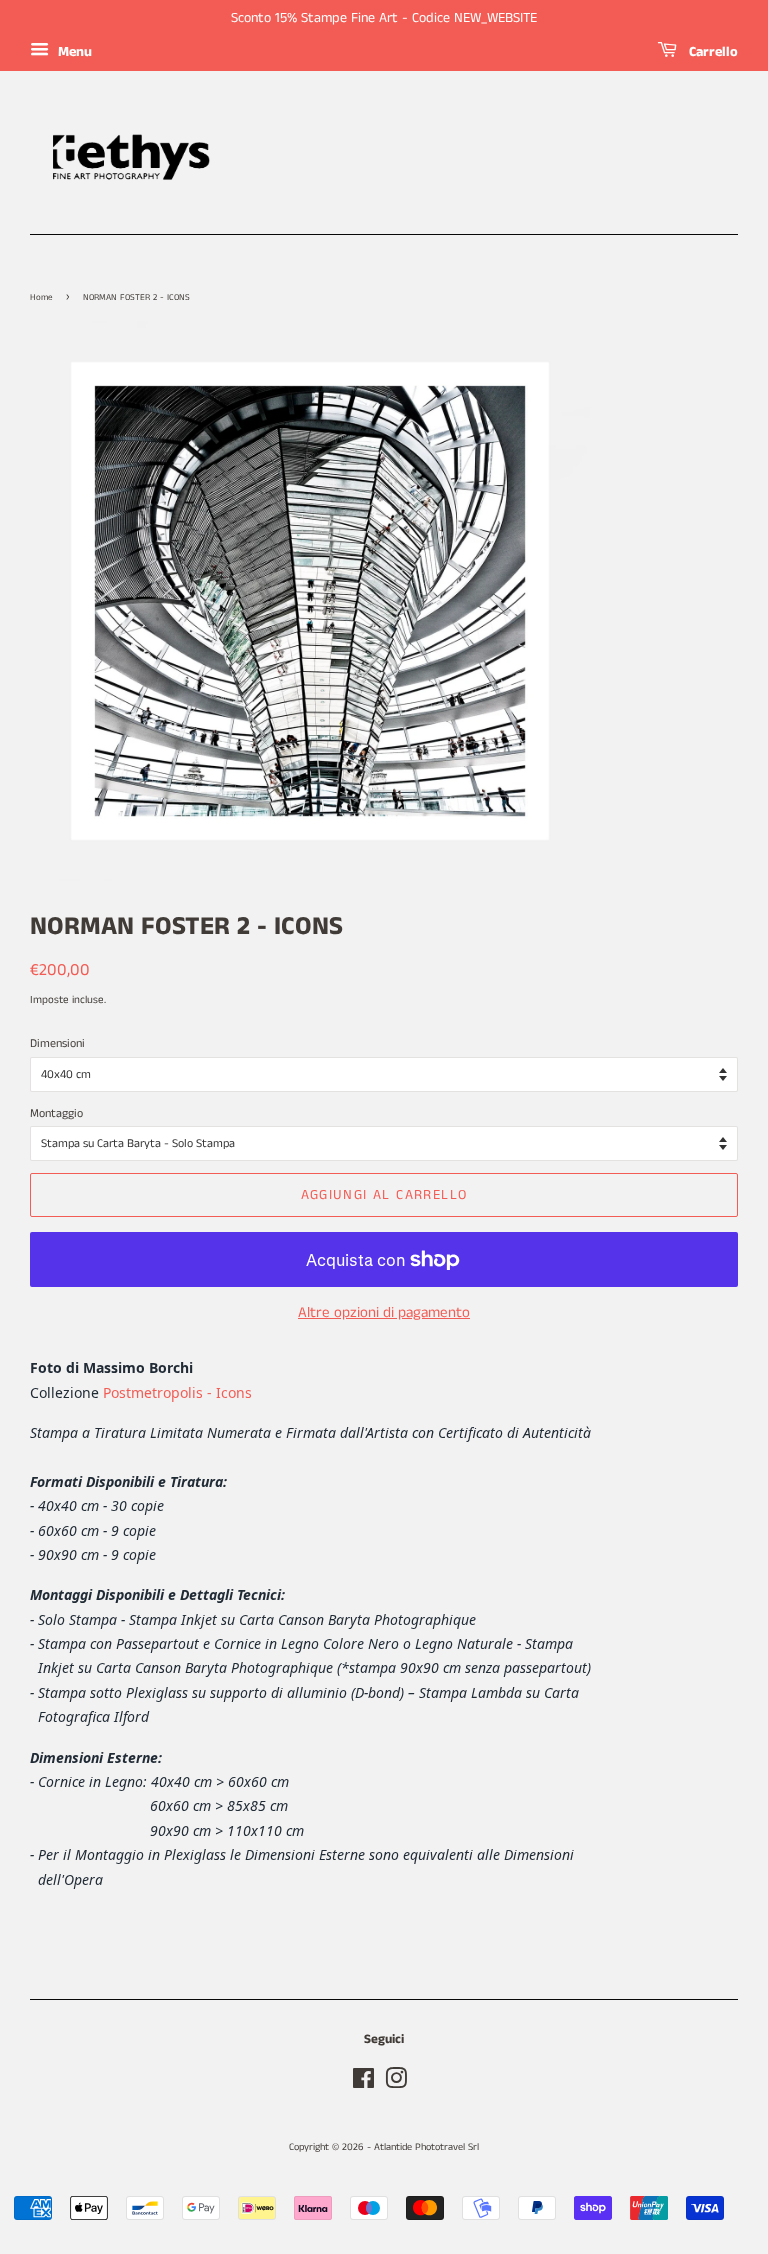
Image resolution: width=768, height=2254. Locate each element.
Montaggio (56, 1113)
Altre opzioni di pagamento (384, 1312)
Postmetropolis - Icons (177, 1392)
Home (41, 297)
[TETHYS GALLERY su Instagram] (396, 2084)
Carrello (711, 52)
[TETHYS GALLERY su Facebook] (363, 2084)
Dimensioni (57, 1043)
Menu (73, 52)
